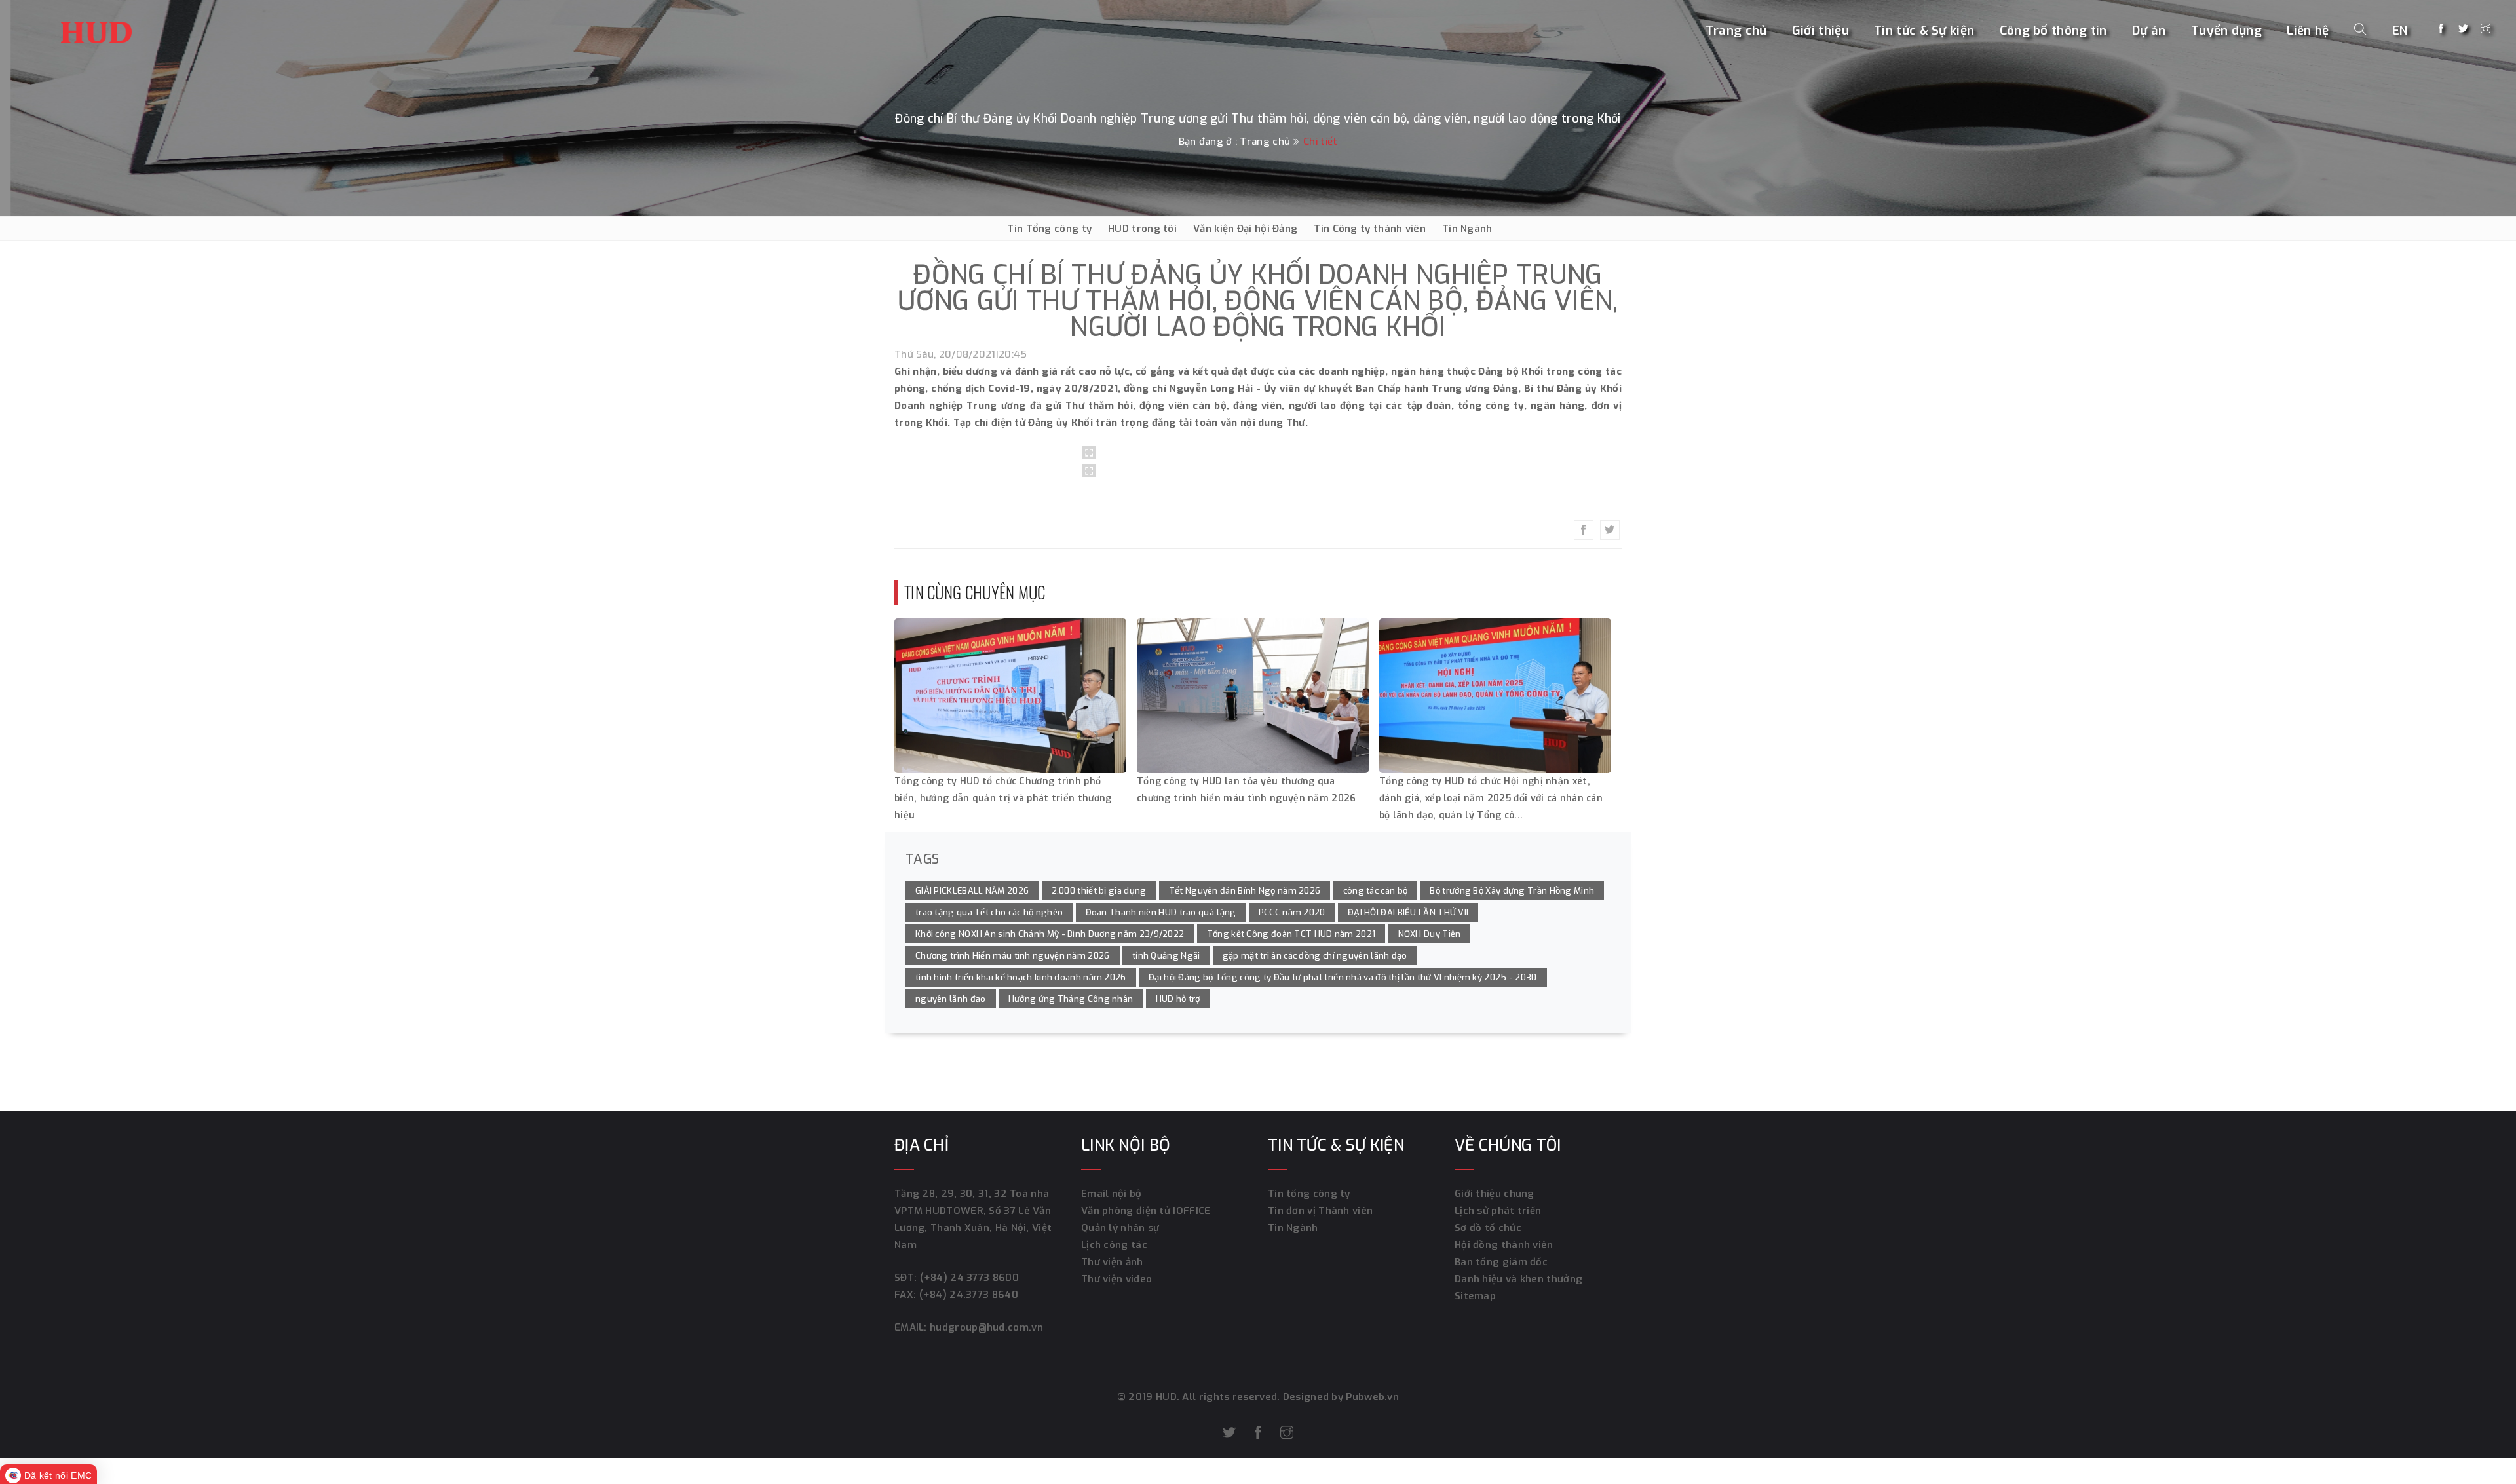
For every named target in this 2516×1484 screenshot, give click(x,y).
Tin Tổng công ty (1049, 229)
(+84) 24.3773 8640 (969, 1295)
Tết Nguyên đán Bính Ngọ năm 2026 (1245, 891)
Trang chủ (1736, 30)
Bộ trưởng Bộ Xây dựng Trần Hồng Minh (1512, 891)
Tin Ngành (1467, 229)
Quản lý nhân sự (1120, 1228)
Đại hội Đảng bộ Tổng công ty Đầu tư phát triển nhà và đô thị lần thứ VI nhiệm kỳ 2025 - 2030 (1343, 977)
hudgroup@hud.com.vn (985, 1327)
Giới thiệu (1820, 30)
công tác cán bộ (1376, 891)
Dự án (2149, 30)
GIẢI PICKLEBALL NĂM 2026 (972, 891)
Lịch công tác (1114, 1245)
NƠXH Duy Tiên (1430, 934)
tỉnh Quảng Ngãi (1166, 956)
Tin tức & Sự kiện (1924, 30)
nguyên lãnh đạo (951, 999)
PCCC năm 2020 (1292, 912)
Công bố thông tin (2053, 30)
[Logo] (96, 29)
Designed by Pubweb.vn (1340, 1397)
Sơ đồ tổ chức (1488, 1228)
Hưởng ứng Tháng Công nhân (1071, 999)
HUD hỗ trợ (1178, 999)
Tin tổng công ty (1309, 1194)
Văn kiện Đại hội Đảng (1245, 229)
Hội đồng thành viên (1504, 1245)
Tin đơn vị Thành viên (1320, 1211)
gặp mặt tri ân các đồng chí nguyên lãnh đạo (1315, 956)
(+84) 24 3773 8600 (969, 1278)
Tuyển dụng (2226, 30)
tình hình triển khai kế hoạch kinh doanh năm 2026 (1021, 977)
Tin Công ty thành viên (1370, 229)
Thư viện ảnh (1112, 1262)
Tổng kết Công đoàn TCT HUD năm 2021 (1291, 934)
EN (2400, 30)
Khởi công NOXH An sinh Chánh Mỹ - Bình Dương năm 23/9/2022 (1050, 934)
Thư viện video (1116, 1279)
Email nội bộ (1112, 1194)
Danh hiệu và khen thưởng (1518, 1279)
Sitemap (1475, 1296)
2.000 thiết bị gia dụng (1099, 891)
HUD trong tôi (1142, 229)
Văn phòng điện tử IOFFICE (1146, 1211)
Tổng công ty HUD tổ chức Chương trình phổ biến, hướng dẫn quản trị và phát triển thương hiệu (1003, 798)
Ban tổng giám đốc (1501, 1262)
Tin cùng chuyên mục (975, 592)
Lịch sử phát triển (1498, 1211)
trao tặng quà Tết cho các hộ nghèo (989, 912)
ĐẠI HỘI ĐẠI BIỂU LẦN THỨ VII (1408, 912)
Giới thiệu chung (1495, 1194)
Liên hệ (2308, 30)
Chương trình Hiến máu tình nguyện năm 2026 (1013, 956)
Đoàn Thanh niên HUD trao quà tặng (1161, 912)
